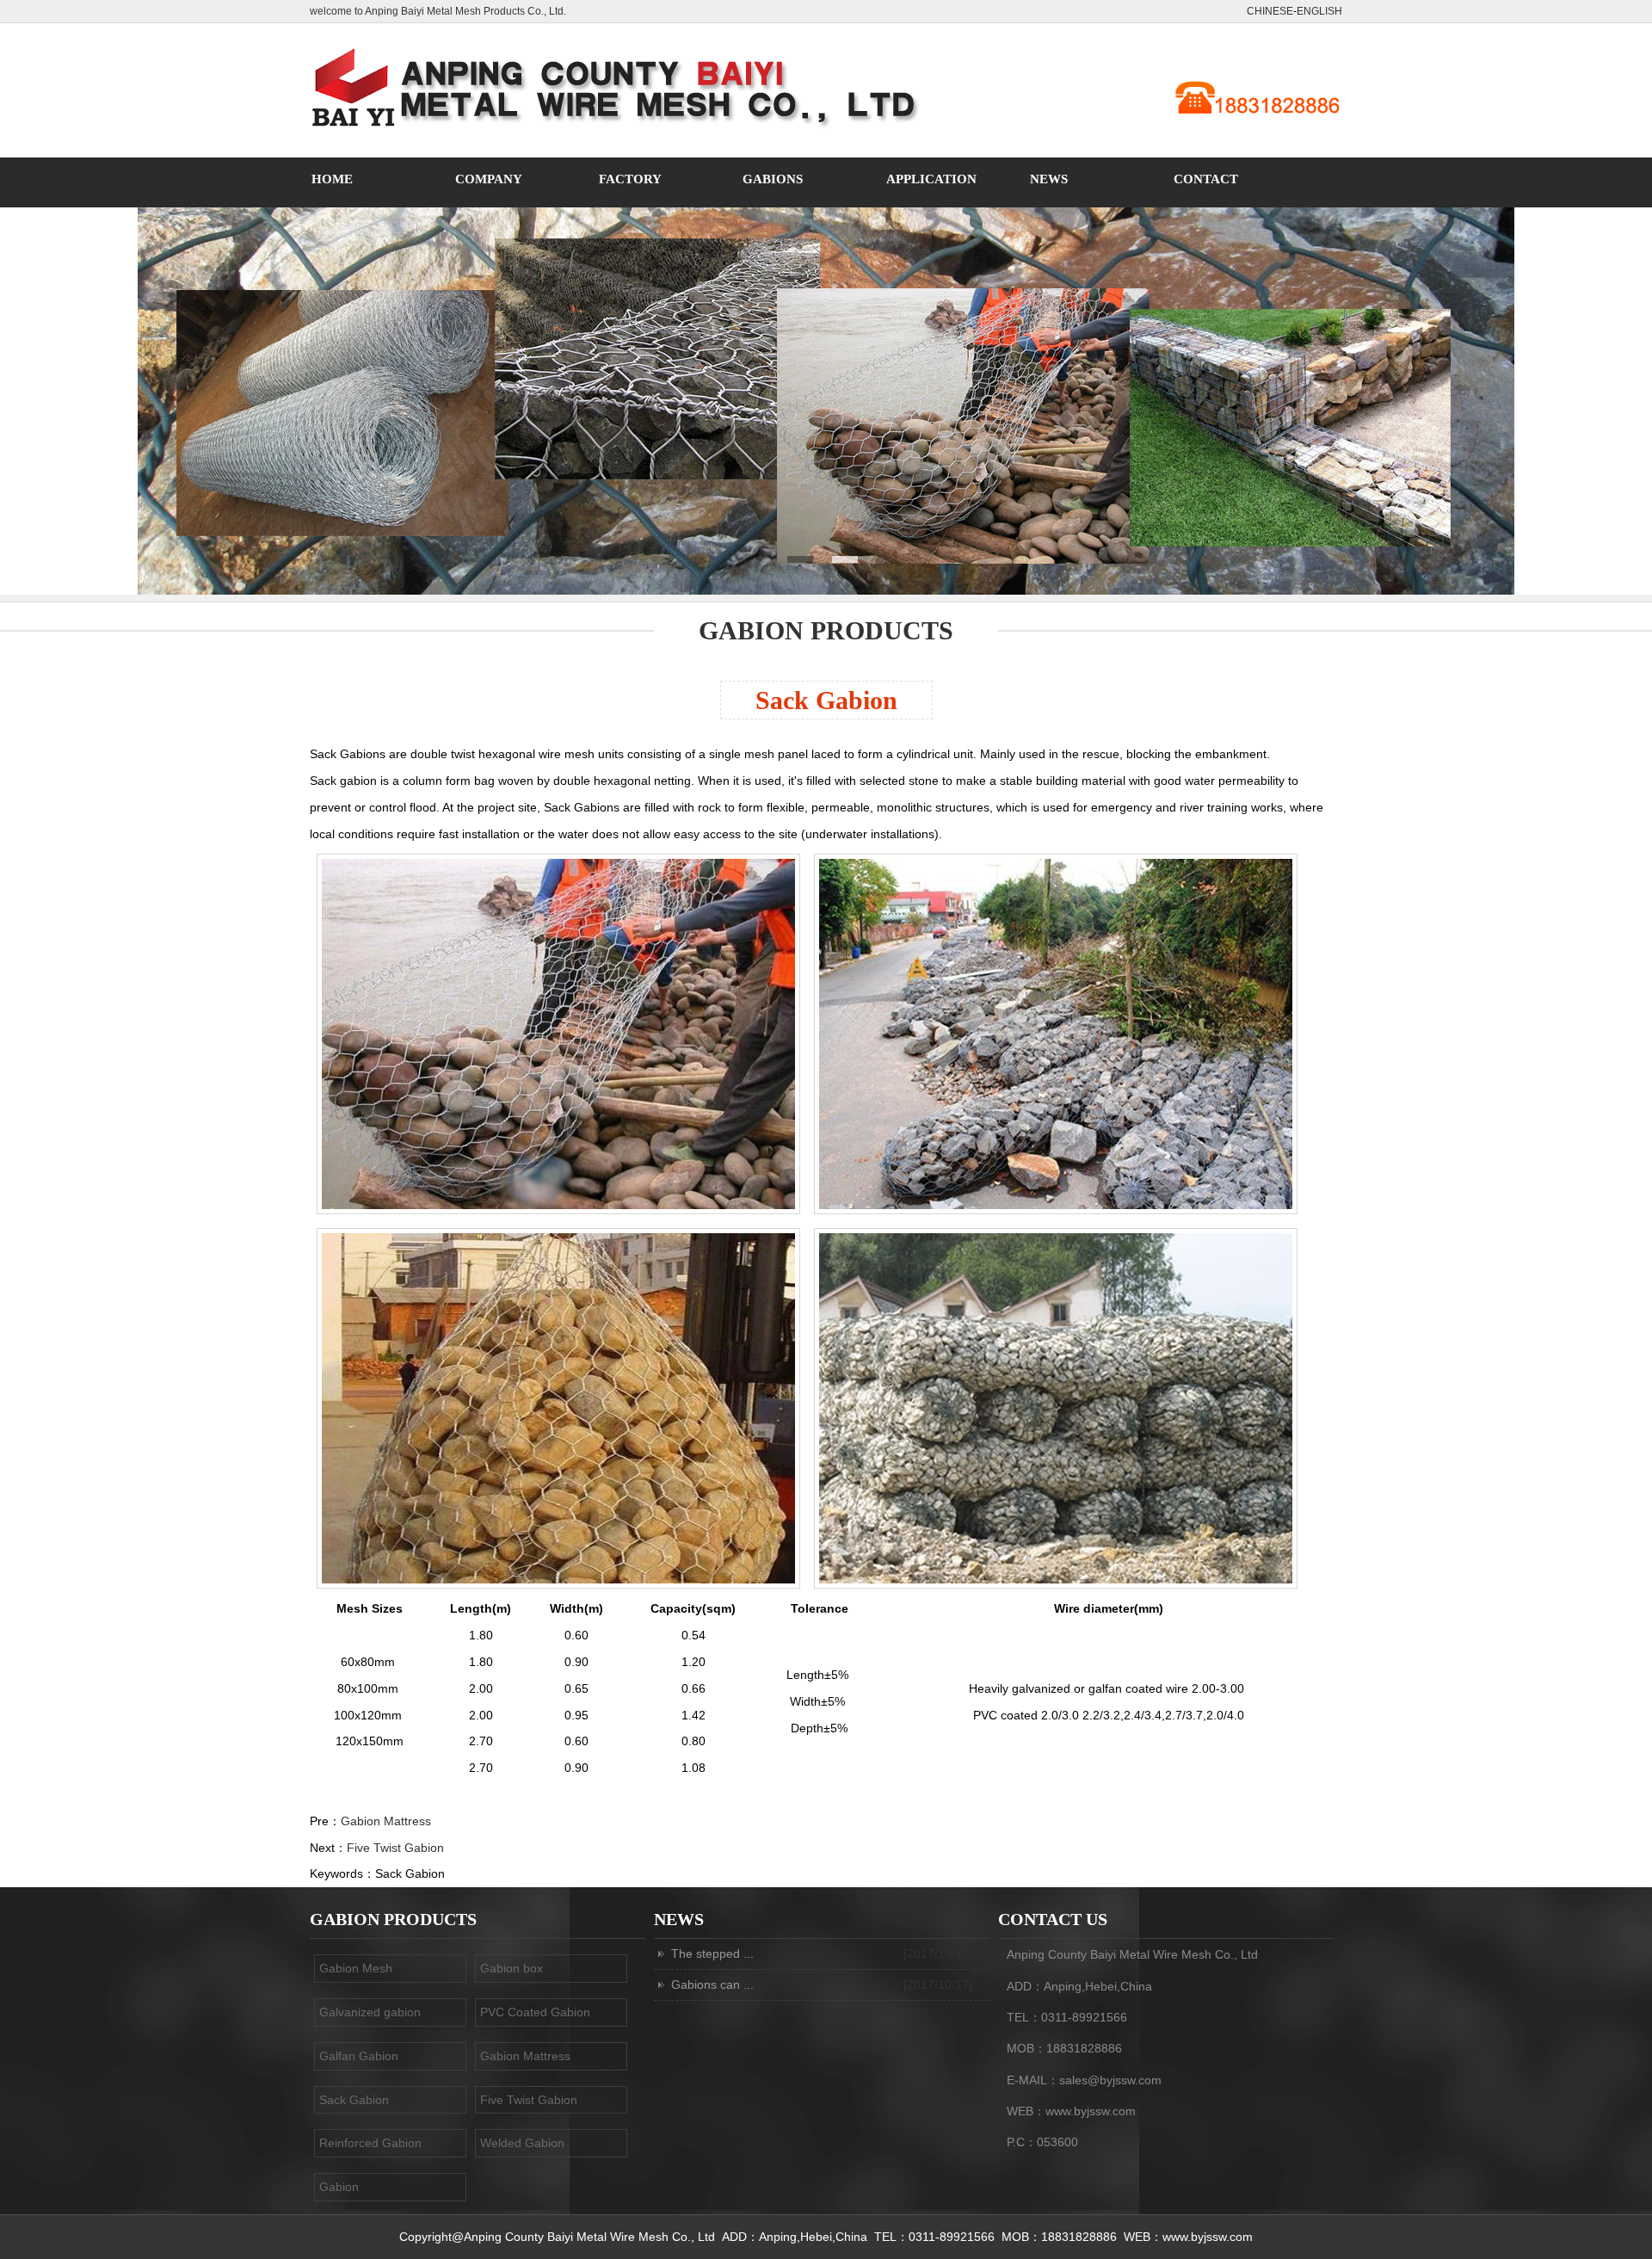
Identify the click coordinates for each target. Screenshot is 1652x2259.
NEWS (1049, 179)
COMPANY (489, 179)
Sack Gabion (826, 700)
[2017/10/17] (938, 1953)
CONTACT (1206, 179)
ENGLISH (1319, 11)
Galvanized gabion (370, 2012)
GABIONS (773, 179)
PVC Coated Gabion (535, 2012)
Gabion (339, 2187)
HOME (332, 179)
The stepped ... (712, 1953)
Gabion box (512, 1968)
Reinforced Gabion (370, 2143)
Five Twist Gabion (395, 1848)
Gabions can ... (712, 1984)
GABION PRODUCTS (826, 630)
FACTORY (630, 179)
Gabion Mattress (386, 1821)
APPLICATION (931, 179)
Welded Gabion (522, 2143)
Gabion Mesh (356, 1968)
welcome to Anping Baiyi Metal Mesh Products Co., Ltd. (438, 11)
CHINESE (1270, 11)
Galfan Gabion (359, 2056)
